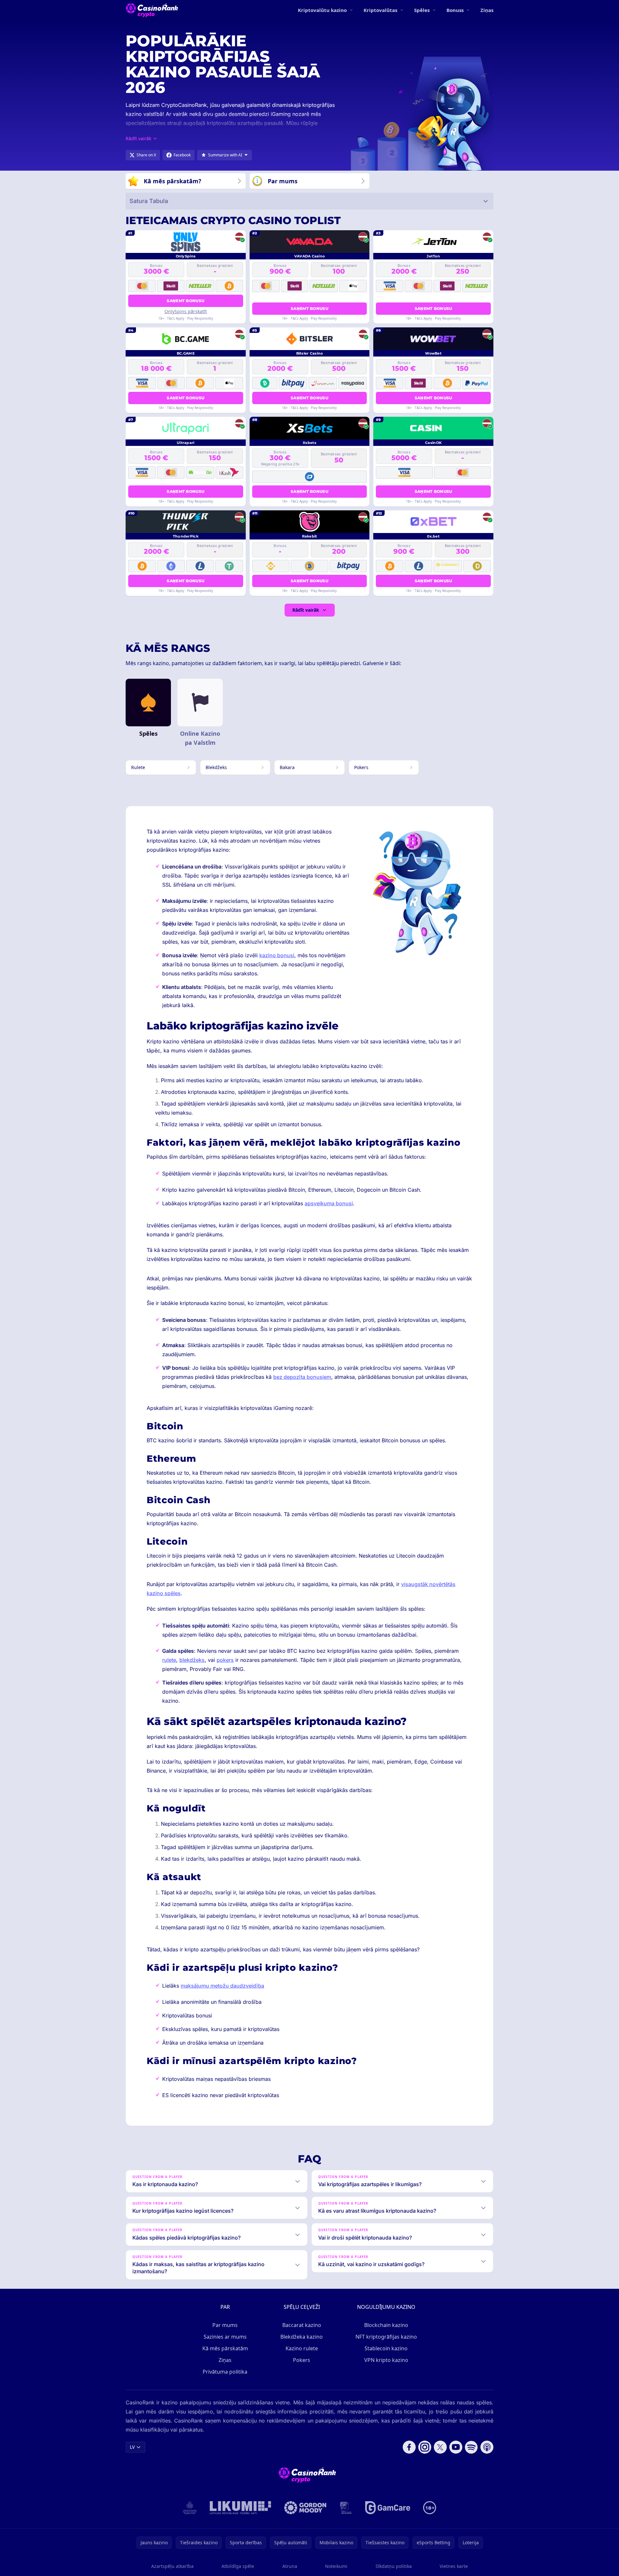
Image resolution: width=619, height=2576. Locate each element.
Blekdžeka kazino (302, 2337)
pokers (225, 1660)
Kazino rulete (302, 2348)
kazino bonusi (277, 955)
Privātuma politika (225, 2372)
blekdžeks (192, 1660)
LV (132, 2447)
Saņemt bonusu (186, 301)
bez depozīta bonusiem (302, 1377)
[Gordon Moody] (305, 2508)
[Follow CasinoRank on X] (440, 2447)
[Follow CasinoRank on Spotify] (471, 2447)
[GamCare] (388, 2508)
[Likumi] (241, 2508)
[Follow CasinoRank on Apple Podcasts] (487, 2447)
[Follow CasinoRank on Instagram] (425, 2447)
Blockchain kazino (386, 2325)
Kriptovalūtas (380, 10)
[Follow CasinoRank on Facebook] (409, 2447)
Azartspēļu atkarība (172, 2566)
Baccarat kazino (302, 2325)
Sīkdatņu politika (394, 2566)
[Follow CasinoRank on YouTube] (456, 2447)
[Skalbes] (346, 2508)
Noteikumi (336, 2566)
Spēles (422, 10)
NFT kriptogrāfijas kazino (386, 2337)
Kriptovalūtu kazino (322, 10)
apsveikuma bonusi (329, 1203)
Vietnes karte (454, 2566)
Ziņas (487, 10)
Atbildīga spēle (238, 2566)
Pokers (302, 2360)
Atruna (290, 2566)
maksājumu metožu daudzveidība (222, 1986)
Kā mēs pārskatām (225, 2348)
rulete (169, 1660)
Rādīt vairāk (306, 610)
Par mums (225, 2325)
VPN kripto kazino (386, 2360)
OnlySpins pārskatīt (186, 311)
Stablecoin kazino (386, 2348)
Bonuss (455, 10)
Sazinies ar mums (225, 2337)
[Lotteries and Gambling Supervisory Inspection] (190, 2508)
